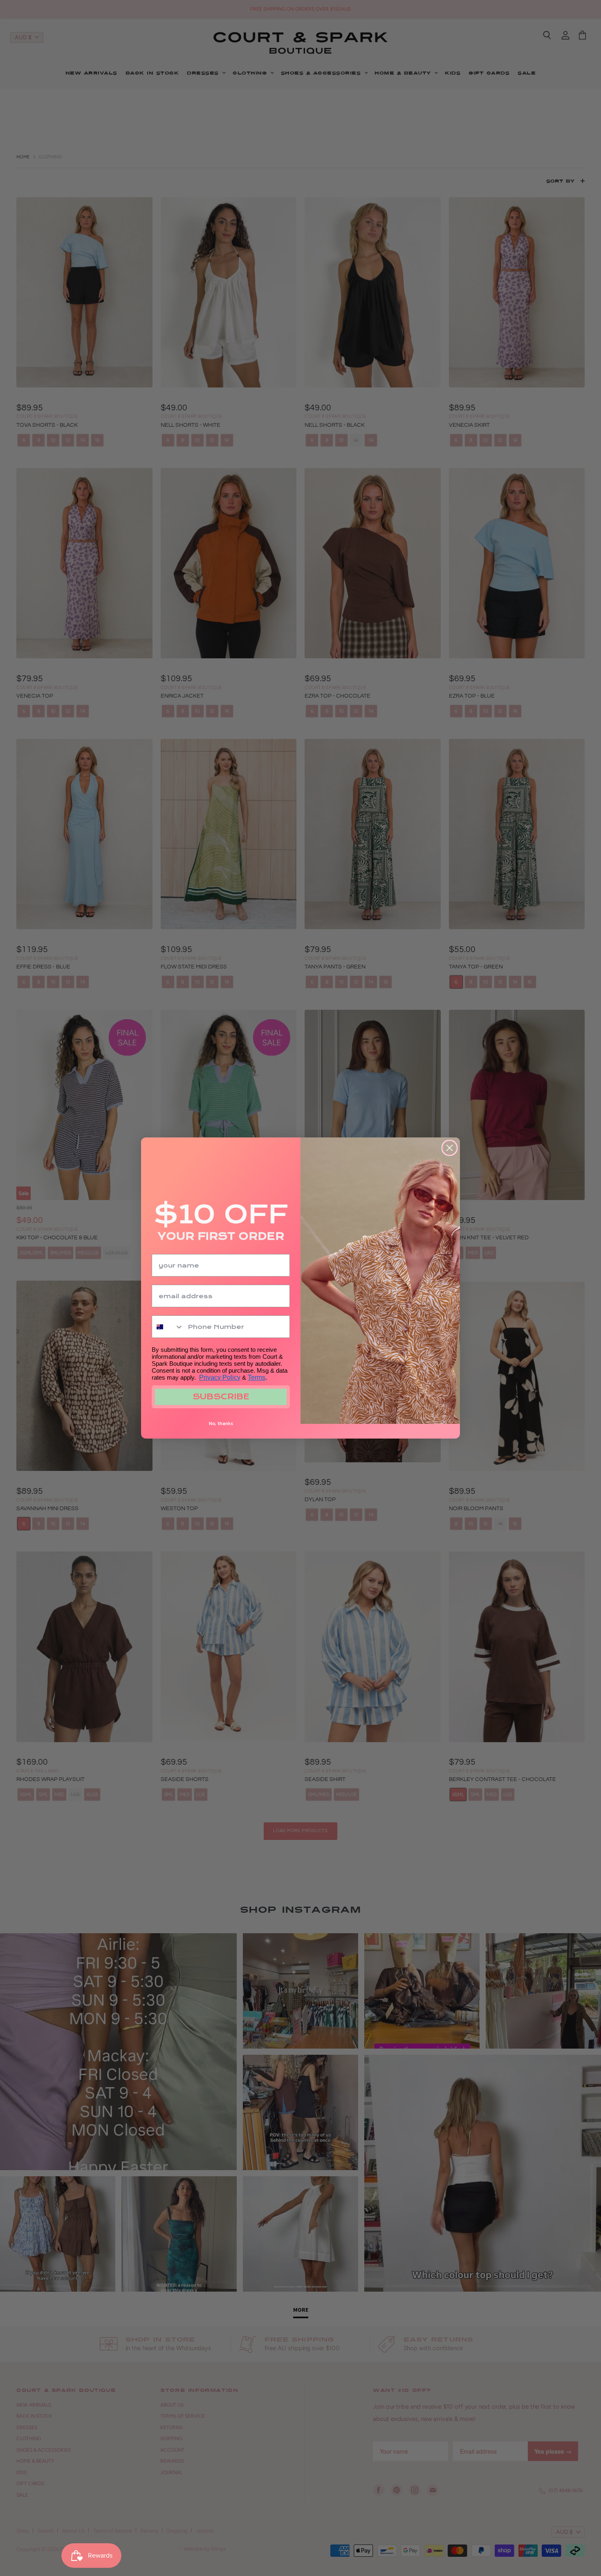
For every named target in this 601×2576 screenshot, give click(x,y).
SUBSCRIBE (221, 1397)
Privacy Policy (220, 1377)
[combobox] (168, 1327)
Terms (257, 1377)
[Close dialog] (450, 1148)
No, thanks (221, 1423)
